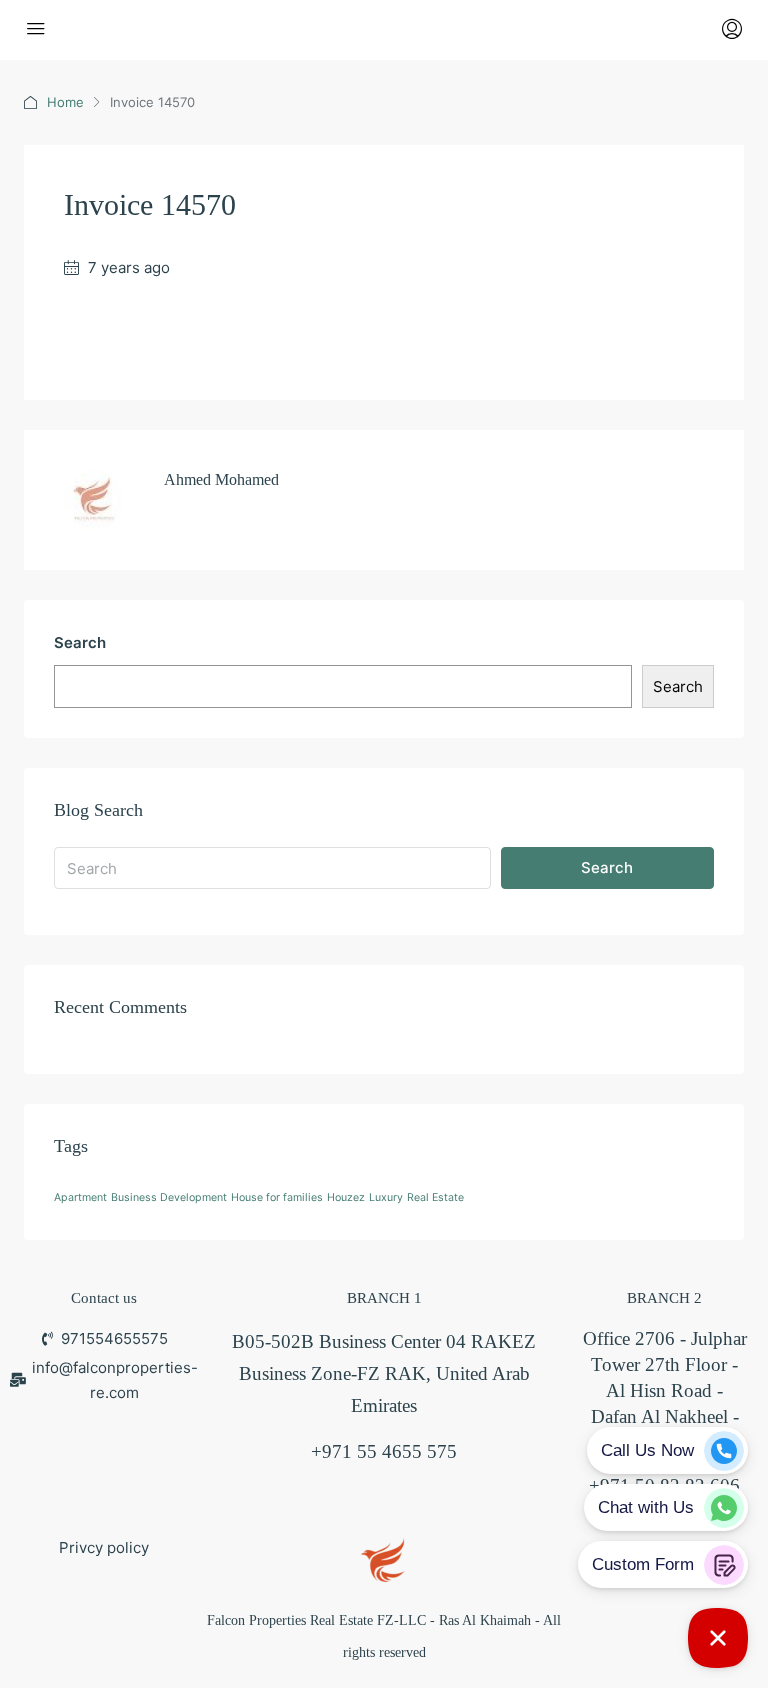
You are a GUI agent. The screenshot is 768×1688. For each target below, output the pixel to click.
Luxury (386, 1197)
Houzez (346, 1197)
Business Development (169, 1197)
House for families (277, 1197)
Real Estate (435, 1197)
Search (80, 642)
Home (65, 102)
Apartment (80, 1197)
